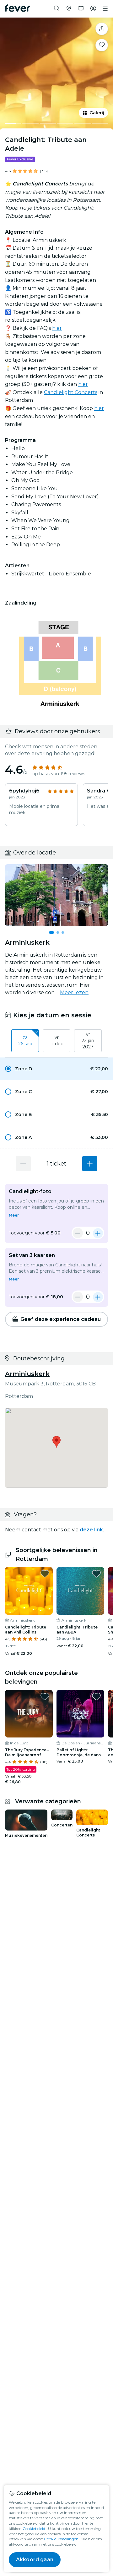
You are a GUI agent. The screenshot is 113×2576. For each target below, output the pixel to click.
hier (57, 328)
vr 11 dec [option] (56, 1041)
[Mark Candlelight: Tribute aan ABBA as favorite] (96, 1574)
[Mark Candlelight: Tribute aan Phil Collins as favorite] (45, 1574)
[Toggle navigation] (105, 9)
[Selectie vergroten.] (90, 1164)
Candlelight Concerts (71, 392)
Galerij (97, 113)
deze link (91, 1530)
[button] (56, 1069)
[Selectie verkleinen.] (78, 1233)
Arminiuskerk (27, 1374)
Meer (14, 1215)
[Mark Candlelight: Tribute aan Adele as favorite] (102, 45)
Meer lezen (74, 992)
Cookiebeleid (34, 2529)
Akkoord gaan (35, 2560)
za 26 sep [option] (25, 1041)
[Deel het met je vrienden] (102, 29)
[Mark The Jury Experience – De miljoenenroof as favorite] (45, 1696)
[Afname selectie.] (23, 1164)
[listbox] (56, 1041)
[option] (56, 1069)
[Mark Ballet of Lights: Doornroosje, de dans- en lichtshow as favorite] (96, 1696)
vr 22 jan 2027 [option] (88, 1040)
